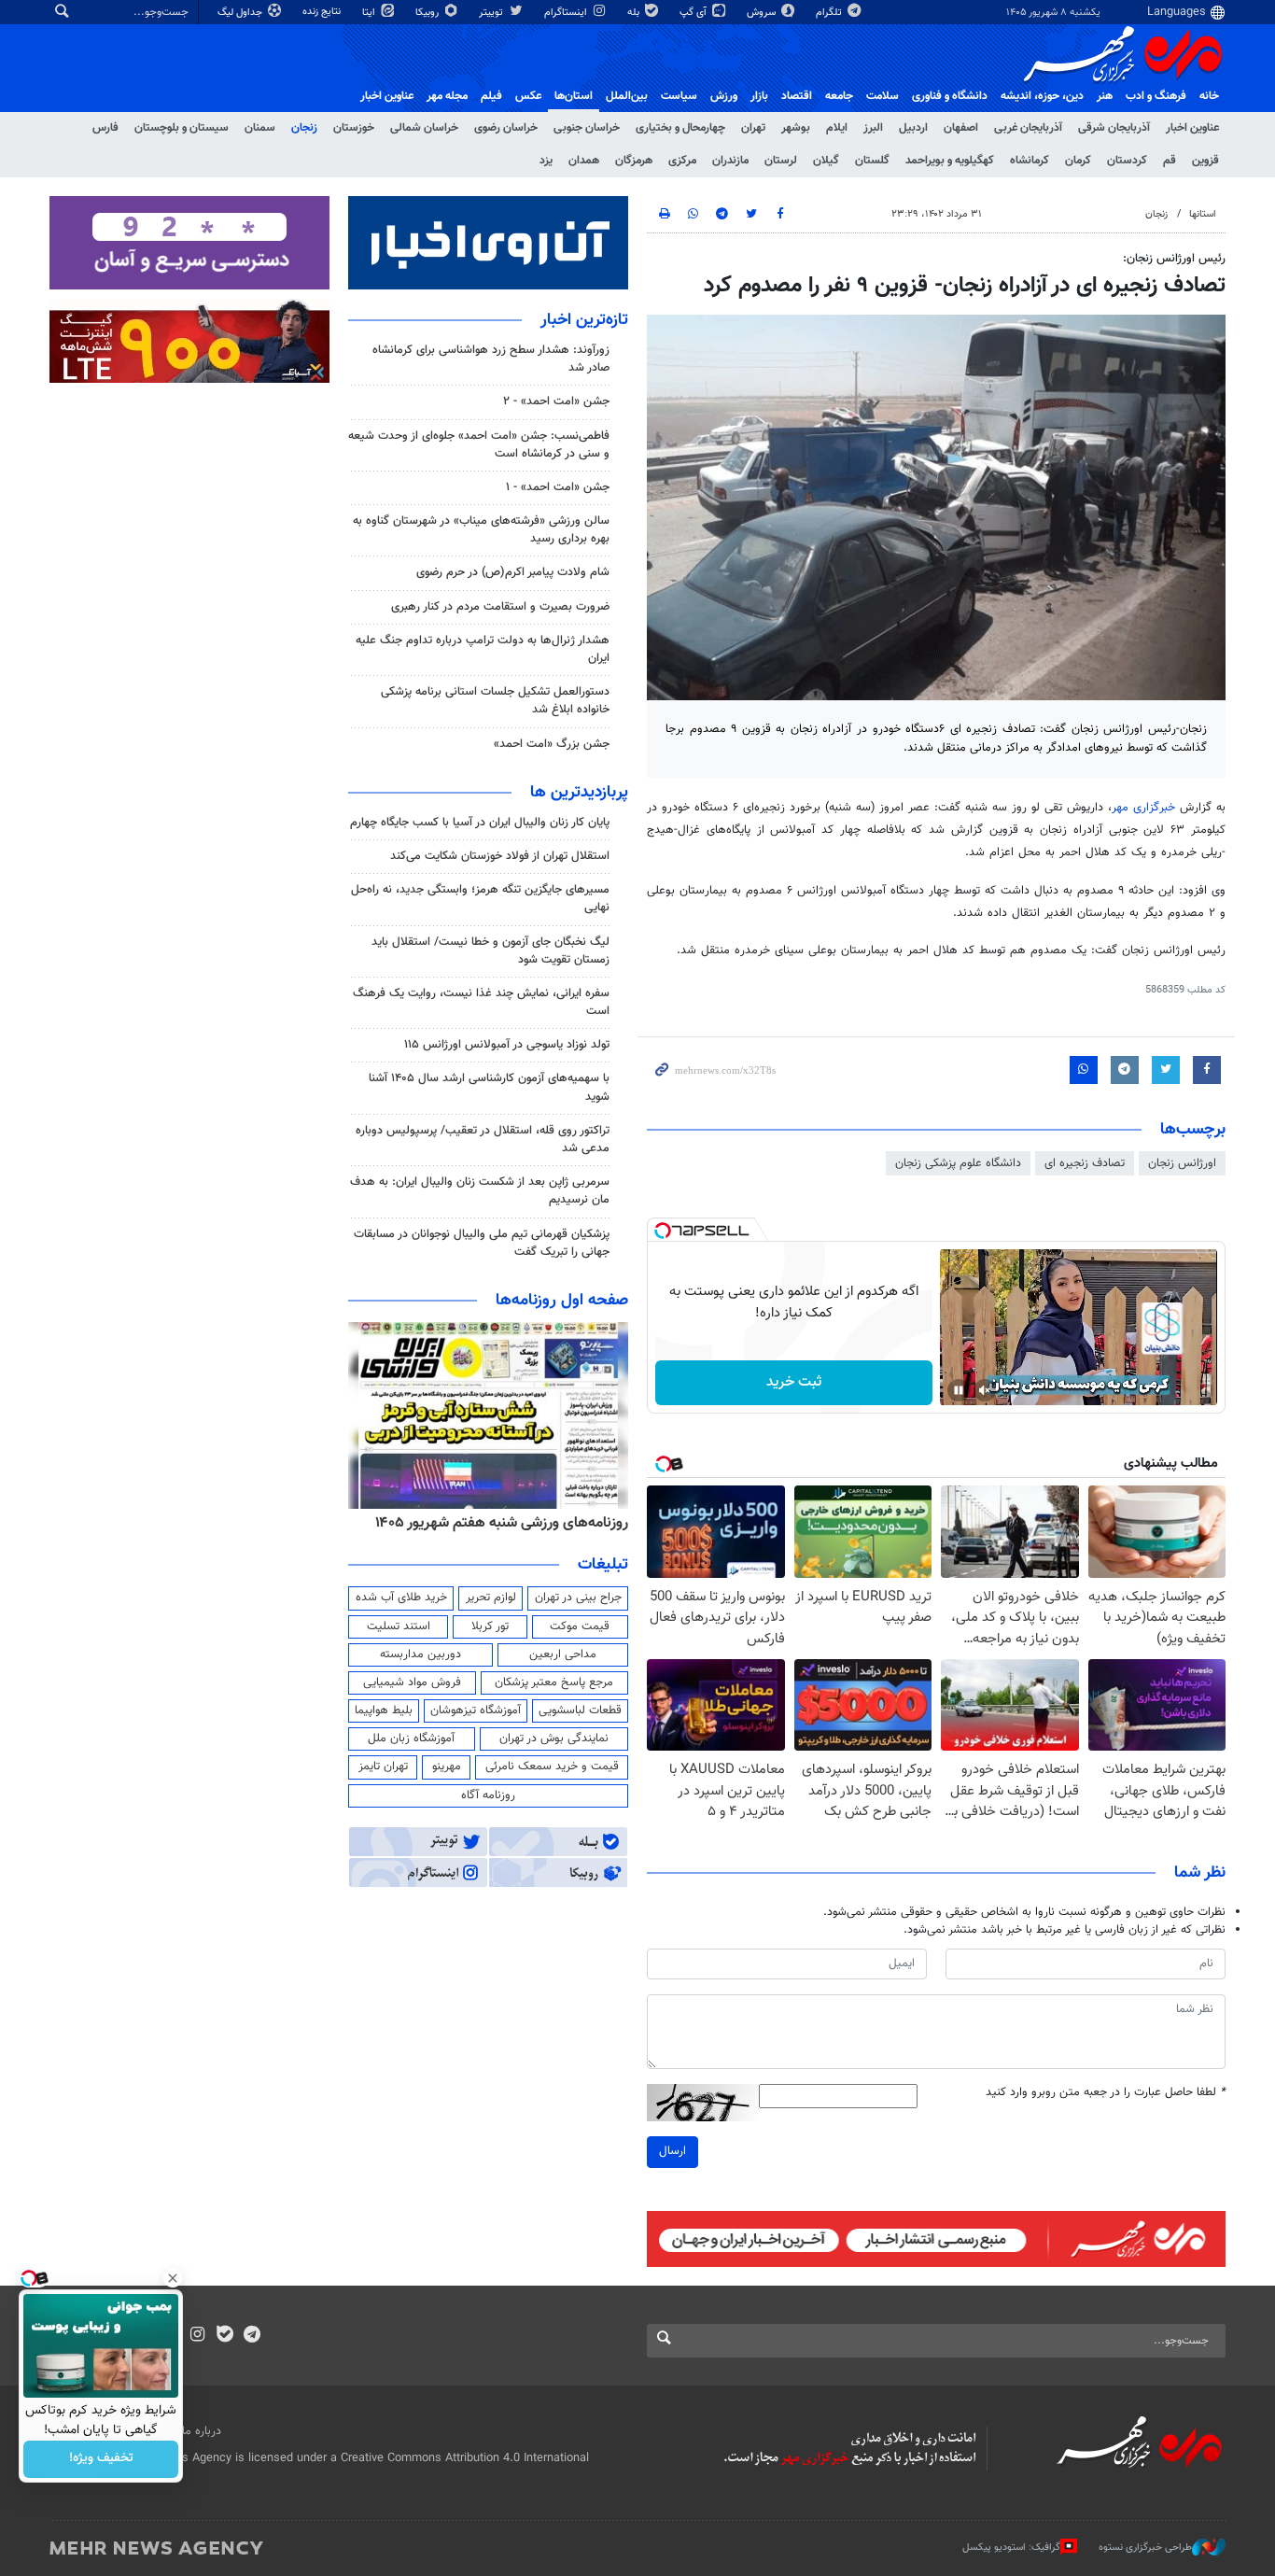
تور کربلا (490, 1626)
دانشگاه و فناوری (950, 96)
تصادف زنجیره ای (1085, 1163)
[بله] (224, 2336)
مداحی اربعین (563, 1654)
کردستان (1127, 161)
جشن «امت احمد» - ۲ (556, 401)
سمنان (260, 128)
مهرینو (447, 1767)
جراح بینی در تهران (578, 1598)
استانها (1203, 214)
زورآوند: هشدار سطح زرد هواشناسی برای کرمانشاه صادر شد (491, 359)
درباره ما (202, 2431)
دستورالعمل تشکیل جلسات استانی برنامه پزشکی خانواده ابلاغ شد (495, 701)
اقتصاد (797, 96)
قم (1170, 161)
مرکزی (682, 161)
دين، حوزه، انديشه (1042, 96)
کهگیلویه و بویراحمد (950, 161)
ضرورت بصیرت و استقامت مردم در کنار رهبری (500, 607)
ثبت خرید (794, 1382)
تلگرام (830, 13)
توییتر (492, 13)
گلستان (872, 161)
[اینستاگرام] (197, 2336)
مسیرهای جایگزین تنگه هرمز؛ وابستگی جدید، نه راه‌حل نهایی (480, 899)
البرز (873, 128)
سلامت (883, 96)
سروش (763, 13)
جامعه (839, 96)
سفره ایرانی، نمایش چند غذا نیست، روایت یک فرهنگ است (481, 1002)
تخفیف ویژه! (101, 2459)
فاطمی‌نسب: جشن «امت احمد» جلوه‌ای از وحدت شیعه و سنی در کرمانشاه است (479, 445)
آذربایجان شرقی (1114, 128)
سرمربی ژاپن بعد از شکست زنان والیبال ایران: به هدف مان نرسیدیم (480, 1191)
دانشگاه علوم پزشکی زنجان (958, 1163)
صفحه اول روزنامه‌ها (562, 1301)
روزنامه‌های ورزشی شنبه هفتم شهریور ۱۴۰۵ (502, 1523)
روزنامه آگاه (488, 1795)
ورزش (724, 96)
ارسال (673, 2151)
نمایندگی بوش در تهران (554, 1738)
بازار (759, 96)
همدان (584, 161)
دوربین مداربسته (420, 1654)
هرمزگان (634, 161)
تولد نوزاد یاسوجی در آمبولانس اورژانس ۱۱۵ (507, 1045)
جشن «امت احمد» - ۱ (558, 487)
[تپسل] (663, 1231)
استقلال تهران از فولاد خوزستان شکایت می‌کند (500, 856)
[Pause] (959, 1390)
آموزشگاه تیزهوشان (476, 1710)
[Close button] (173, 2278)
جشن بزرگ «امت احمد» (552, 744)
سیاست (679, 96)
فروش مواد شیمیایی (412, 1682)
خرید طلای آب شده (401, 1598)
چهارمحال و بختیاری (680, 128)
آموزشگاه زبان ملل (411, 1738)
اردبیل (913, 128)
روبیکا (428, 13)
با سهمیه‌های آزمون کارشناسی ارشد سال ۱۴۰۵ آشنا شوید (489, 1087)
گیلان (826, 161)
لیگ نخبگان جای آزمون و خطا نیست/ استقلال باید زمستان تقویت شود (490, 951)
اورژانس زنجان (1182, 1163)
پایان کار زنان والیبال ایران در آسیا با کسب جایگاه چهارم (480, 823)
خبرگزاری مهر (1143, 808)
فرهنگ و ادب (1156, 96)
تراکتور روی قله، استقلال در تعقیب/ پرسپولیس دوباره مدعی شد (483, 1140)
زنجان (304, 128)
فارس (105, 128)
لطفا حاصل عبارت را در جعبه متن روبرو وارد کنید (1106, 2093)
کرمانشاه (1030, 161)
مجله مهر (447, 96)
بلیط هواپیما (384, 1710)
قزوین (1205, 161)
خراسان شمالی (424, 128)
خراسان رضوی (506, 128)
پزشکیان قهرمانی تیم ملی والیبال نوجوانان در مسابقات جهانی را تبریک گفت (482, 1243)
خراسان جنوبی (587, 128)
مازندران (730, 161)
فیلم (491, 96)
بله (635, 13)
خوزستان (354, 128)
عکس (528, 96)
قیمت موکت (580, 1626)
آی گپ (694, 13)
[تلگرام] (252, 2336)
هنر (1105, 96)
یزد (546, 161)
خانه (1209, 96)
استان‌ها (574, 96)
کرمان (1078, 161)
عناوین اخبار (1192, 128)
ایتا (370, 13)
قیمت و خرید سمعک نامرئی (552, 1767)
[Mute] (985, 1390)
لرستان (781, 161)
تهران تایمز (383, 1767)
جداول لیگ (241, 13)
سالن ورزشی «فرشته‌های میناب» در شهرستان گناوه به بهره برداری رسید (481, 530)
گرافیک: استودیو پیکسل (1011, 2548)
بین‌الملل (627, 96)
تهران (753, 128)
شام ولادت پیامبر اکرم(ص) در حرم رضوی (513, 572)
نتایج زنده (323, 12)
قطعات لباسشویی (580, 1710)
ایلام (837, 128)
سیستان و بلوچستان (182, 128)
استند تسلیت (399, 1626)
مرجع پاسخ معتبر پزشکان (554, 1682)
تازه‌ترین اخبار (584, 320)
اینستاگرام (567, 13)
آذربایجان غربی (1028, 128)
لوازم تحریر (491, 1598)
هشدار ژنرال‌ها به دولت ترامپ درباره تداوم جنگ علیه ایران (483, 649)
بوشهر (796, 128)
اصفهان (961, 128)
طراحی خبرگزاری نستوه (1145, 2548)
